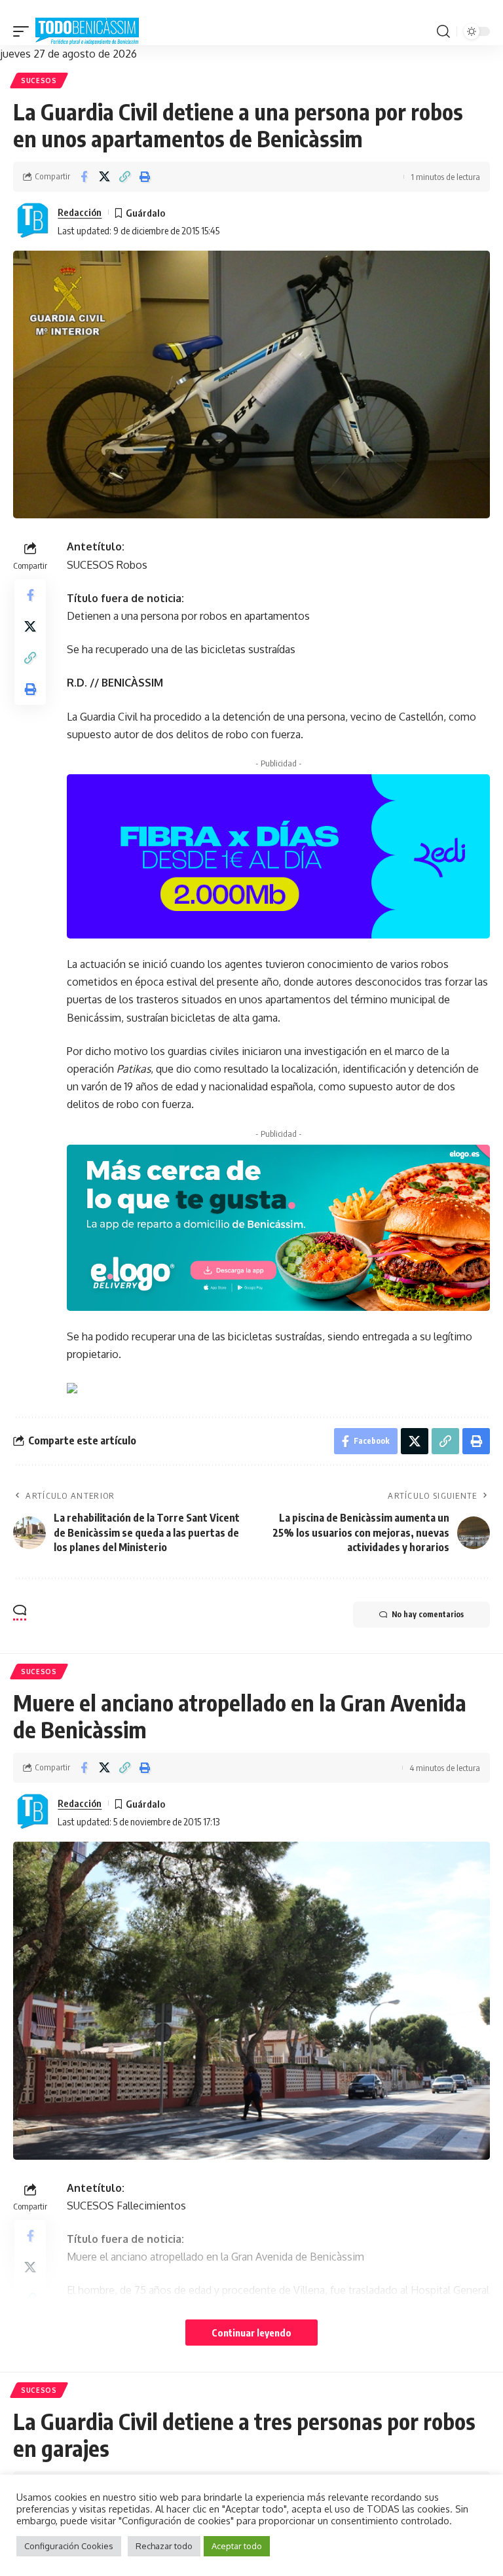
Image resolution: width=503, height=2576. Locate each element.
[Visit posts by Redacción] (33, 221)
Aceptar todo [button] (237, 2546)
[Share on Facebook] (84, 177)
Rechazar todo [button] (164, 2546)
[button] (24, 31)
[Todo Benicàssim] (87, 31)
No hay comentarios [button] (428, 1614)
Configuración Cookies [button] (69, 2546)
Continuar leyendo (251, 2333)
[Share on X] (104, 177)
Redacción (80, 212)
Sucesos (39, 80)
